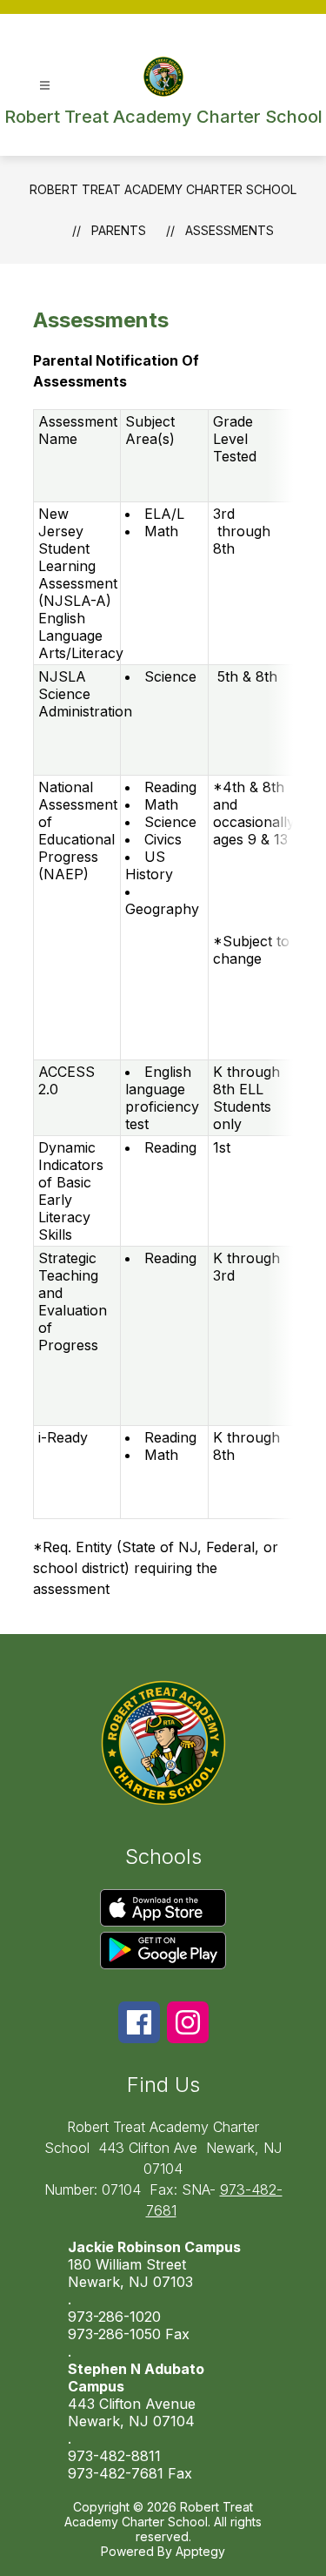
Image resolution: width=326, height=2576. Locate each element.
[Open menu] (45, 86)
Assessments (230, 230)
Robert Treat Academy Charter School (163, 189)
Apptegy (200, 2551)
